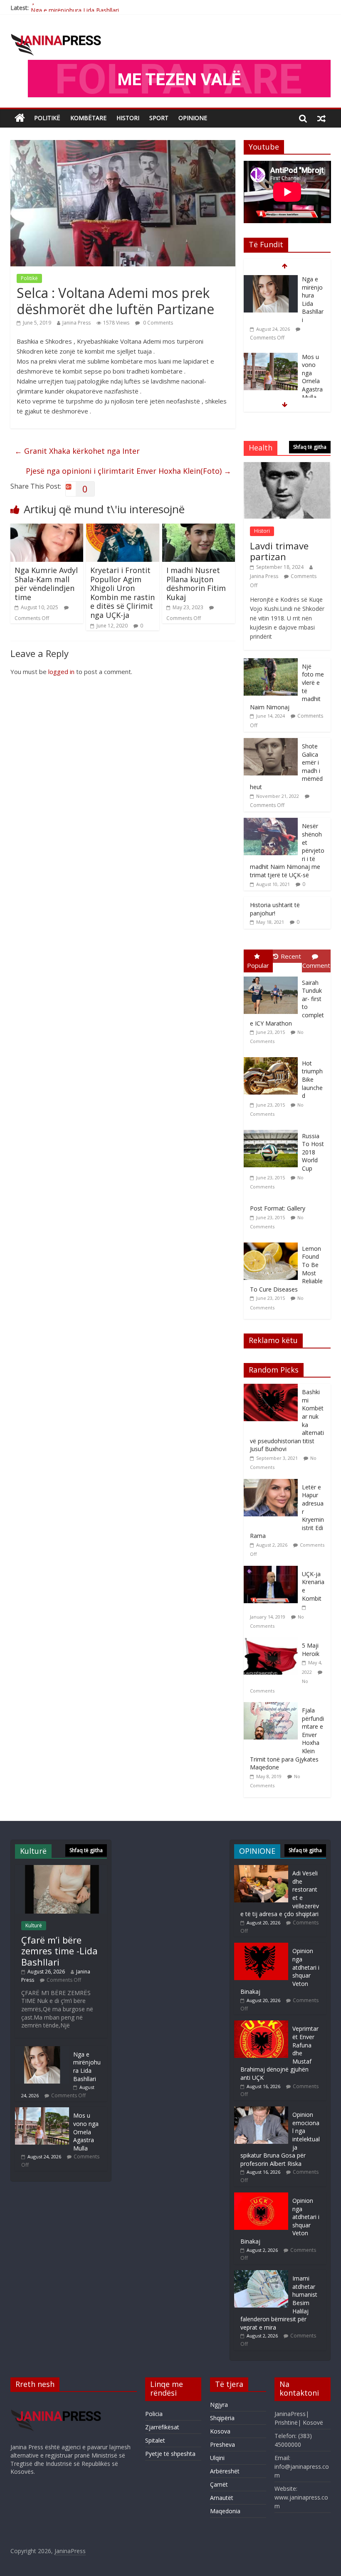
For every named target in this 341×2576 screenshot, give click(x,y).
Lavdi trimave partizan (279, 551)
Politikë (47, 118)
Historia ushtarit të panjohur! (275, 909)
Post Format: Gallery (278, 1208)
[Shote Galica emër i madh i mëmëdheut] (271, 742)
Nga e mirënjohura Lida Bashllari (75, 8)
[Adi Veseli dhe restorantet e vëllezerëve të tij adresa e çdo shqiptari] (261, 1869)
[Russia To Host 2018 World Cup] (273, 1130)
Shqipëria (222, 2418)
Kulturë (34, 1925)
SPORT (159, 118)
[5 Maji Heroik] (273, 1642)
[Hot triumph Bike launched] (273, 1057)
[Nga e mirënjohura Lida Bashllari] (42, 2050)
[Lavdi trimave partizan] (287, 466)
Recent (291, 956)
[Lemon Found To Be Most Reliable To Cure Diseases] (273, 1243)
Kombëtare (88, 118)
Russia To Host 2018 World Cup (313, 1152)
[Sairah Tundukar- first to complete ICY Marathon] (273, 977)
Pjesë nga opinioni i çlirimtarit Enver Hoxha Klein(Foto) (128, 471)
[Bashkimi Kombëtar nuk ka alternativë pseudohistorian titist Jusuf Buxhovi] (273, 1388)
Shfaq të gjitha (310, 447)
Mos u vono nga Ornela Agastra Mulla (312, 299)
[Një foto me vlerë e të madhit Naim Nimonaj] (271, 663)
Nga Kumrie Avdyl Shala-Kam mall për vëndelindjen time (46, 584)
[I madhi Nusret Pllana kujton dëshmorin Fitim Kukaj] (199, 529)
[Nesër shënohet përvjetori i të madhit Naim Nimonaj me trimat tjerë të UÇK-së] (271, 822)
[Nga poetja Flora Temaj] (271, 357)
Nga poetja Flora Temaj (311, 369)
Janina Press (77, 323)
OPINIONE (193, 118)
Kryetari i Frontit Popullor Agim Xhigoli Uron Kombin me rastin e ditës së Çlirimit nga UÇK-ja (122, 593)
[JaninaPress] (20, 118)
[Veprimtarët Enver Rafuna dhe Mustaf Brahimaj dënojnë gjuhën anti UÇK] (261, 2024)
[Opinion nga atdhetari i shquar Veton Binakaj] (261, 1947)
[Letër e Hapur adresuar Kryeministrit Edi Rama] (273, 1483)
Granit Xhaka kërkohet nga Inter (77, 451)
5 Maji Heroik (311, 1650)
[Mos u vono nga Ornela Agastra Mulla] (271, 279)
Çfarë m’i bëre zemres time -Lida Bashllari (59, 1951)
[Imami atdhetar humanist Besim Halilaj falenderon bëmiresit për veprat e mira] (261, 2274)
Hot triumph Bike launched (312, 1079)
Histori (128, 118)
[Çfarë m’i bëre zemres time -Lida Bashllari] (61, 1869)
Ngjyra (219, 2405)
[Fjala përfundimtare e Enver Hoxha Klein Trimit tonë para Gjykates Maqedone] (273, 1706)
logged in (61, 672)
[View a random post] (321, 118)
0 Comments (157, 323)
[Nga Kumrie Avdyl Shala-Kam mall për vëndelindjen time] (47, 529)
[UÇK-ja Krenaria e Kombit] (273, 1570)
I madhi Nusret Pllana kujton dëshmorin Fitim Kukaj (196, 584)
